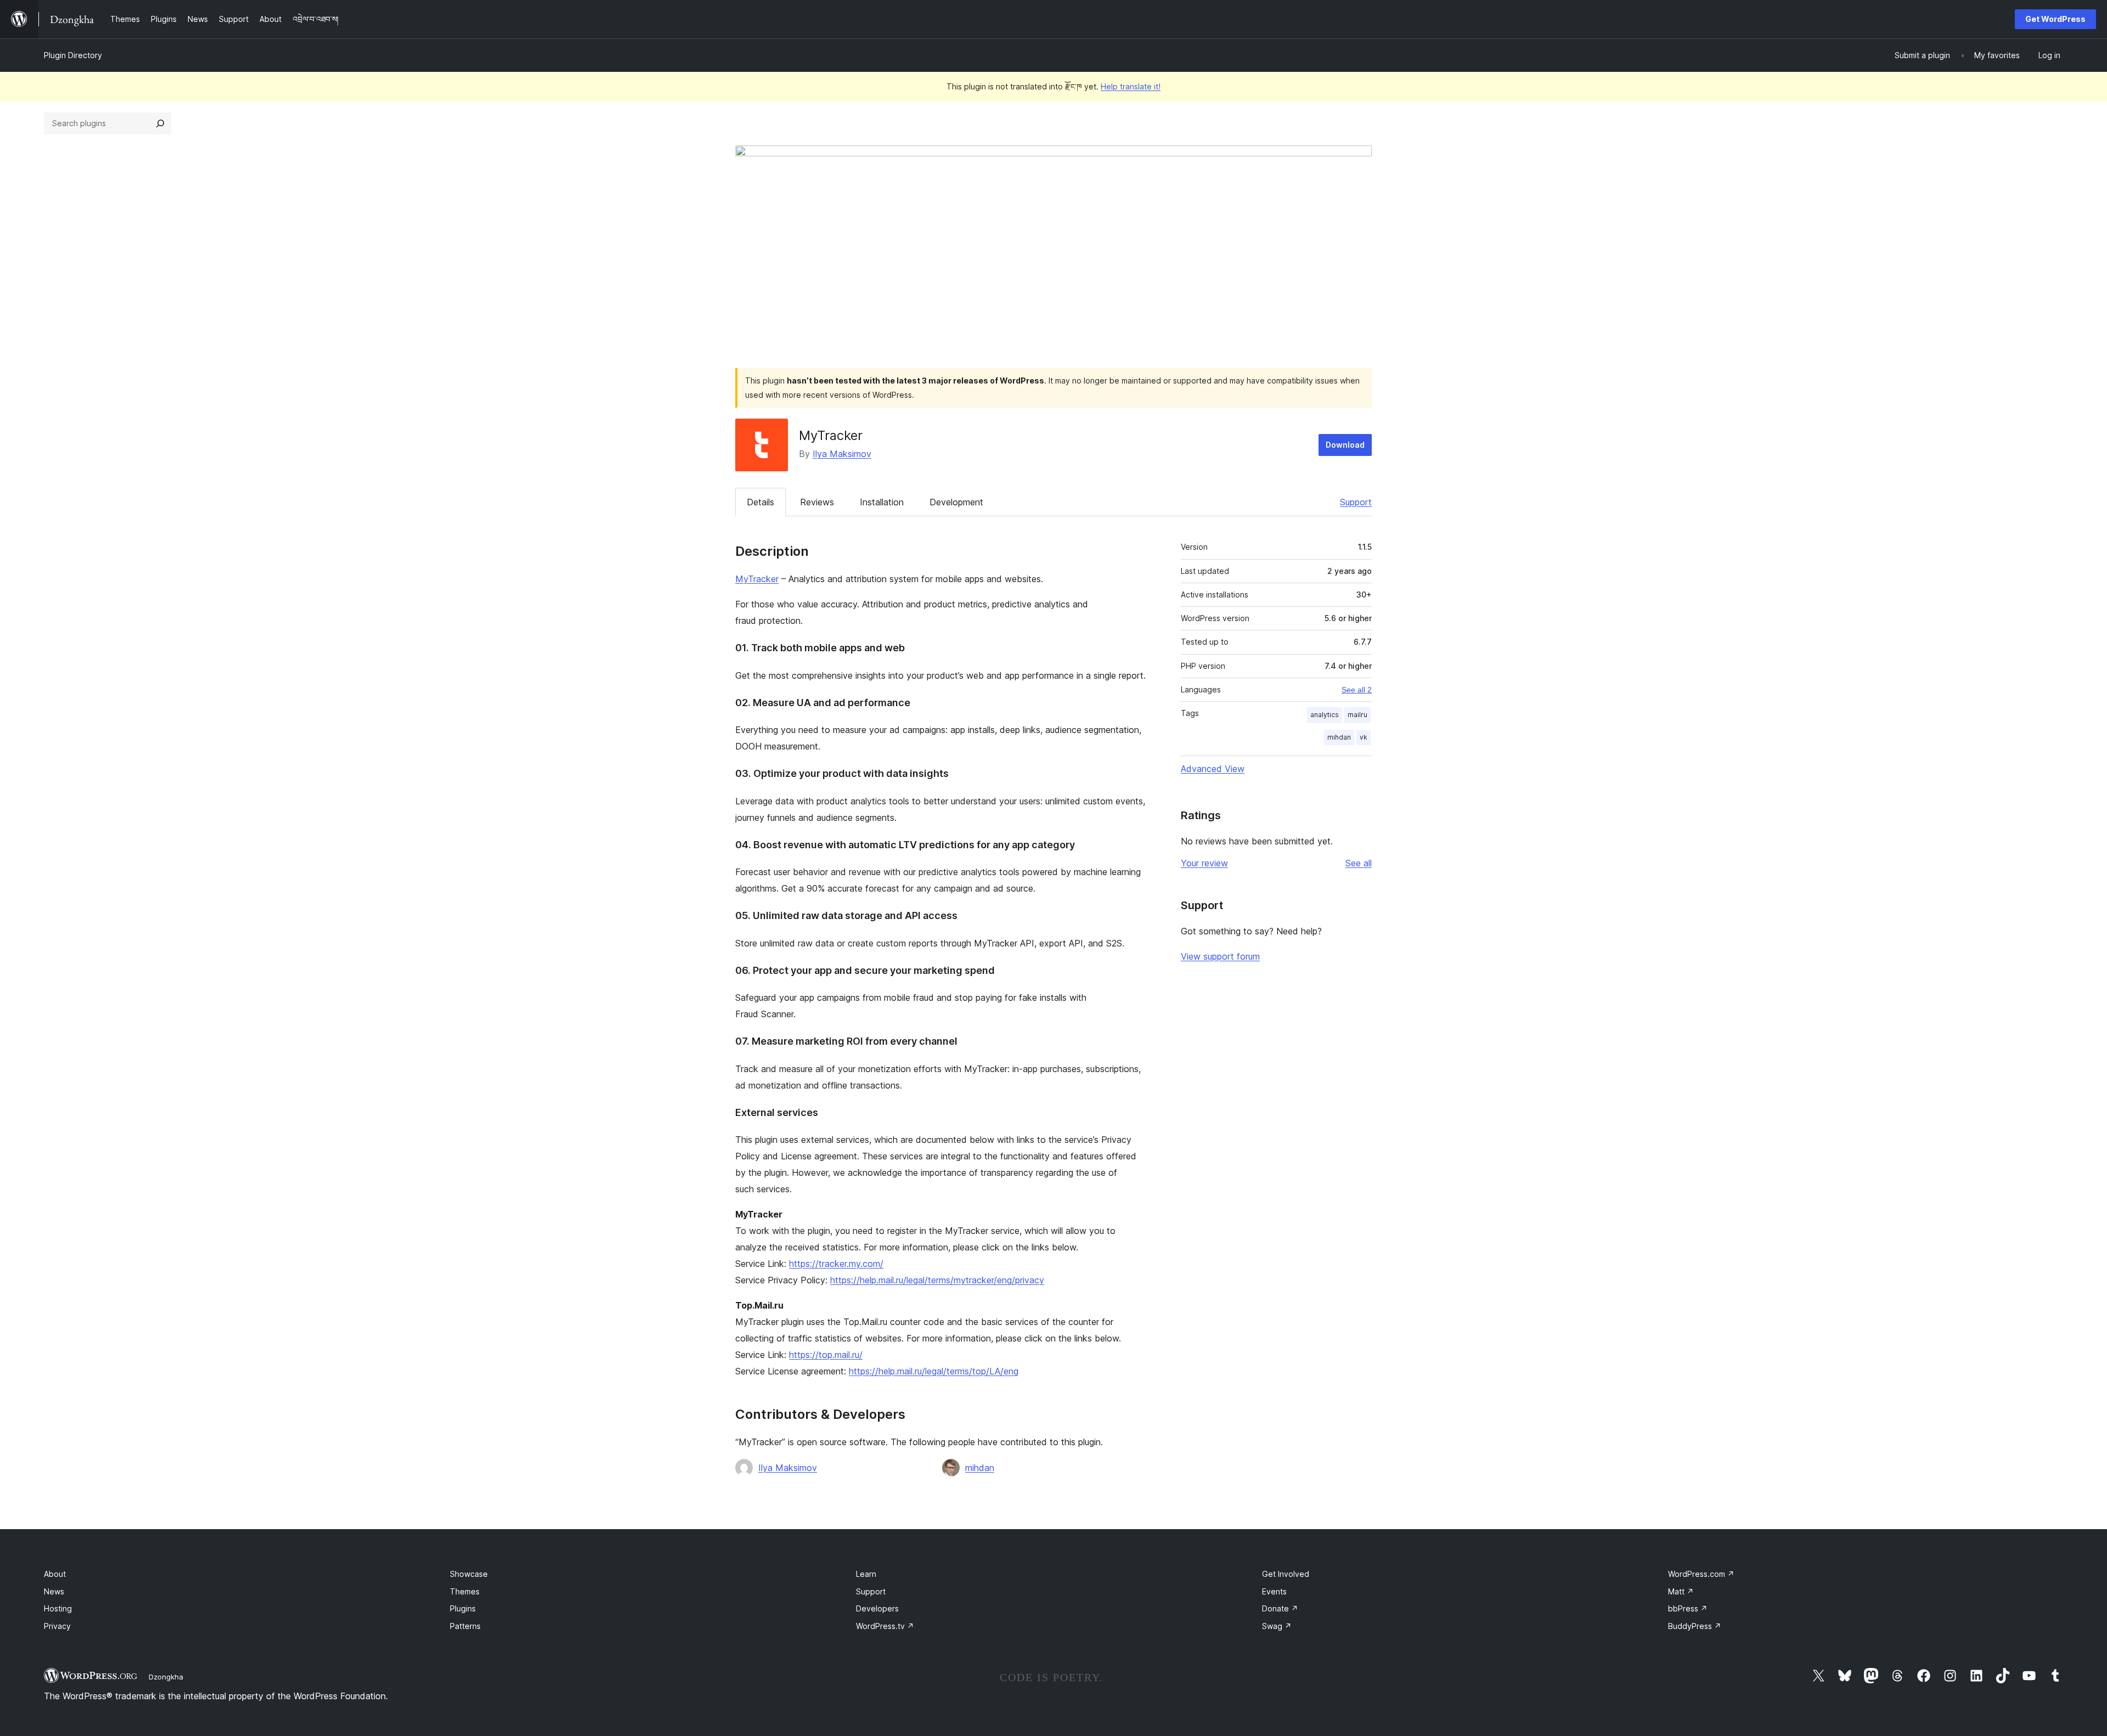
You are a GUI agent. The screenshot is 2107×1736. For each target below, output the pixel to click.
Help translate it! (1131, 86)
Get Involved (1286, 1574)
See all (1359, 863)
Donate (1280, 1608)
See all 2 (1357, 690)
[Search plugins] (160, 123)
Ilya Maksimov (842, 454)
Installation (882, 502)
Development (956, 502)
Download (1345, 445)
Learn (866, 1574)
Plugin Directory (73, 55)
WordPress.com (1701, 1574)
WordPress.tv (885, 1626)
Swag (1277, 1626)
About (55, 1574)
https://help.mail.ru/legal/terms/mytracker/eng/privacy (937, 1280)
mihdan (980, 1468)
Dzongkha (166, 1677)
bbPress (1688, 1608)
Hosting (58, 1608)
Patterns (465, 1626)
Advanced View (1213, 769)
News (54, 1591)
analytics (1325, 715)
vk (1364, 737)
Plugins (463, 1608)
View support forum (1220, 956)
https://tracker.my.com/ (836, 1264)
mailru (1357, 715)
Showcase (469, 1574)
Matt (1681, 1591)
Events (1274, 1591)
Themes (465, 1591)
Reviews (817, 502)
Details (760, 502)
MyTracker (757, 579)
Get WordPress (2055, 19)
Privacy (57, 1626)
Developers (877, 1608)
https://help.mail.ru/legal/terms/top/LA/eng (934, 1371)
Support (1356, 502)
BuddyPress (1695, 1626)
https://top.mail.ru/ (826, 1355)
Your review (1204, 863)
